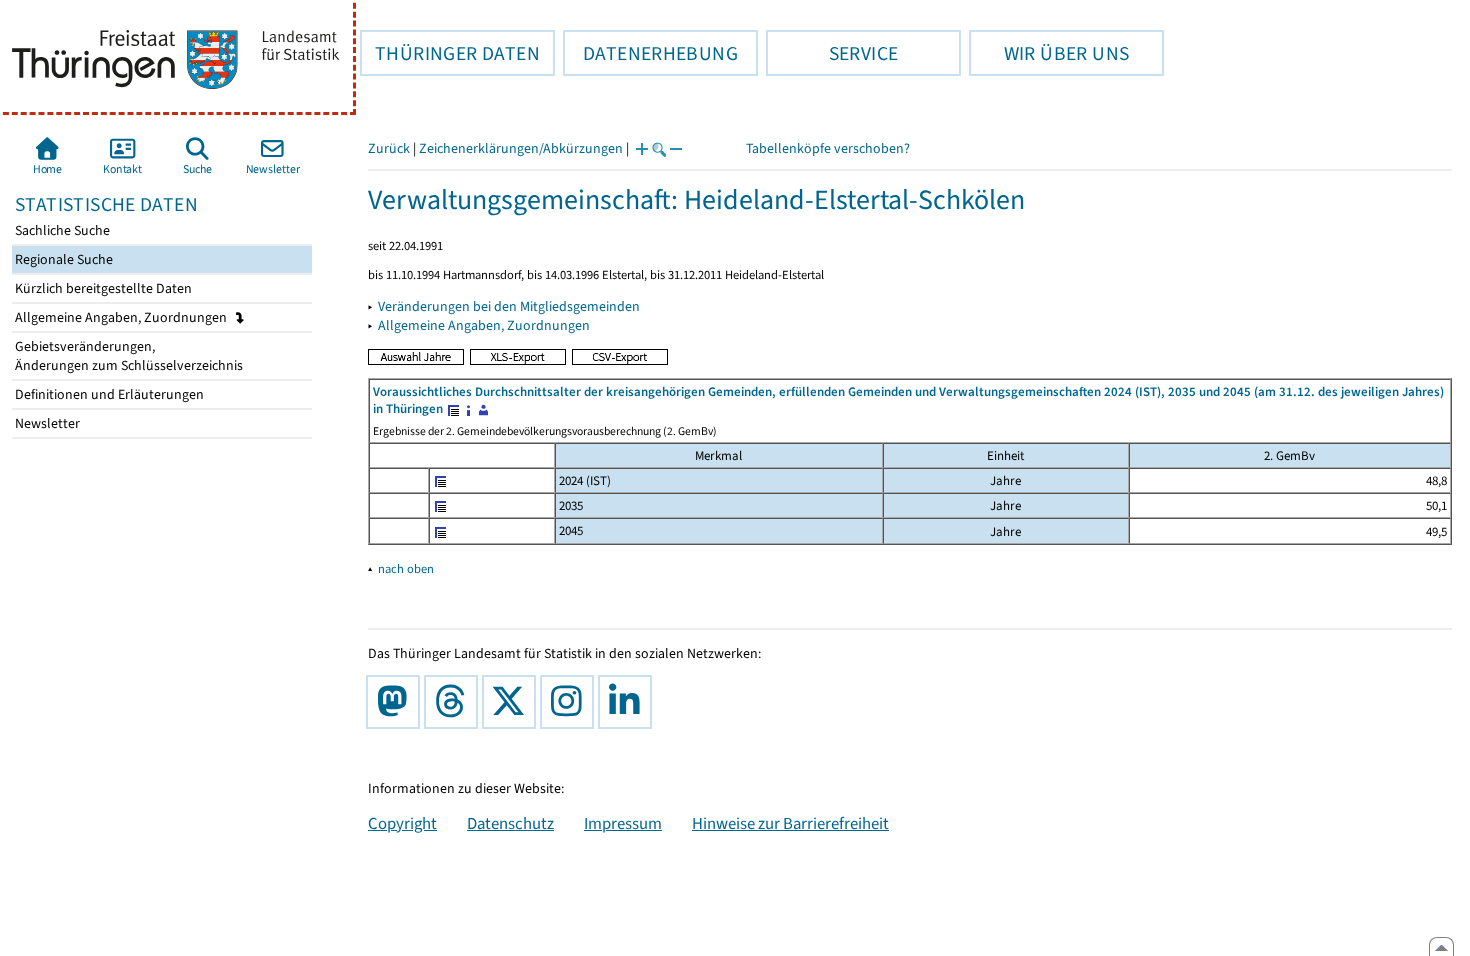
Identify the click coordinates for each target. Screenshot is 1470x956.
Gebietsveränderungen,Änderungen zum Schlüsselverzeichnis (127, 356)
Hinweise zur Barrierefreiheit (790, 823)
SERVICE (832, 53)
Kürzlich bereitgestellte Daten (102, 288)
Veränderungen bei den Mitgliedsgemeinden (509, 306)
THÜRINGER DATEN (450, 53)
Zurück (389, 148)
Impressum (623, 823)
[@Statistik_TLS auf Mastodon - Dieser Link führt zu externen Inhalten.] (397, 702)
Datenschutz (510, 823)
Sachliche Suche (61, 230)
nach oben (406, 568)
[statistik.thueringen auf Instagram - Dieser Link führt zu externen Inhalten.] (571, 702)
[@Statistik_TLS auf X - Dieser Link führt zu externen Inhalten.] (513, 702)
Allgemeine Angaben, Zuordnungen (122, 317)
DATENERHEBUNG (650, 53)
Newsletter (46, 423)
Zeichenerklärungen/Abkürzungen (521, 148)
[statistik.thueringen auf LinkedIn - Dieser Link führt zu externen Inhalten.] (629, 702)
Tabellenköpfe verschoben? (828, 148)
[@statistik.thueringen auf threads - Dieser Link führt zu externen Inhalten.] (455, 702)
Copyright (402, 823)
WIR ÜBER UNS (1049, 53)
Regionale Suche (62, 259)
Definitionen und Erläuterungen (108, 394)
